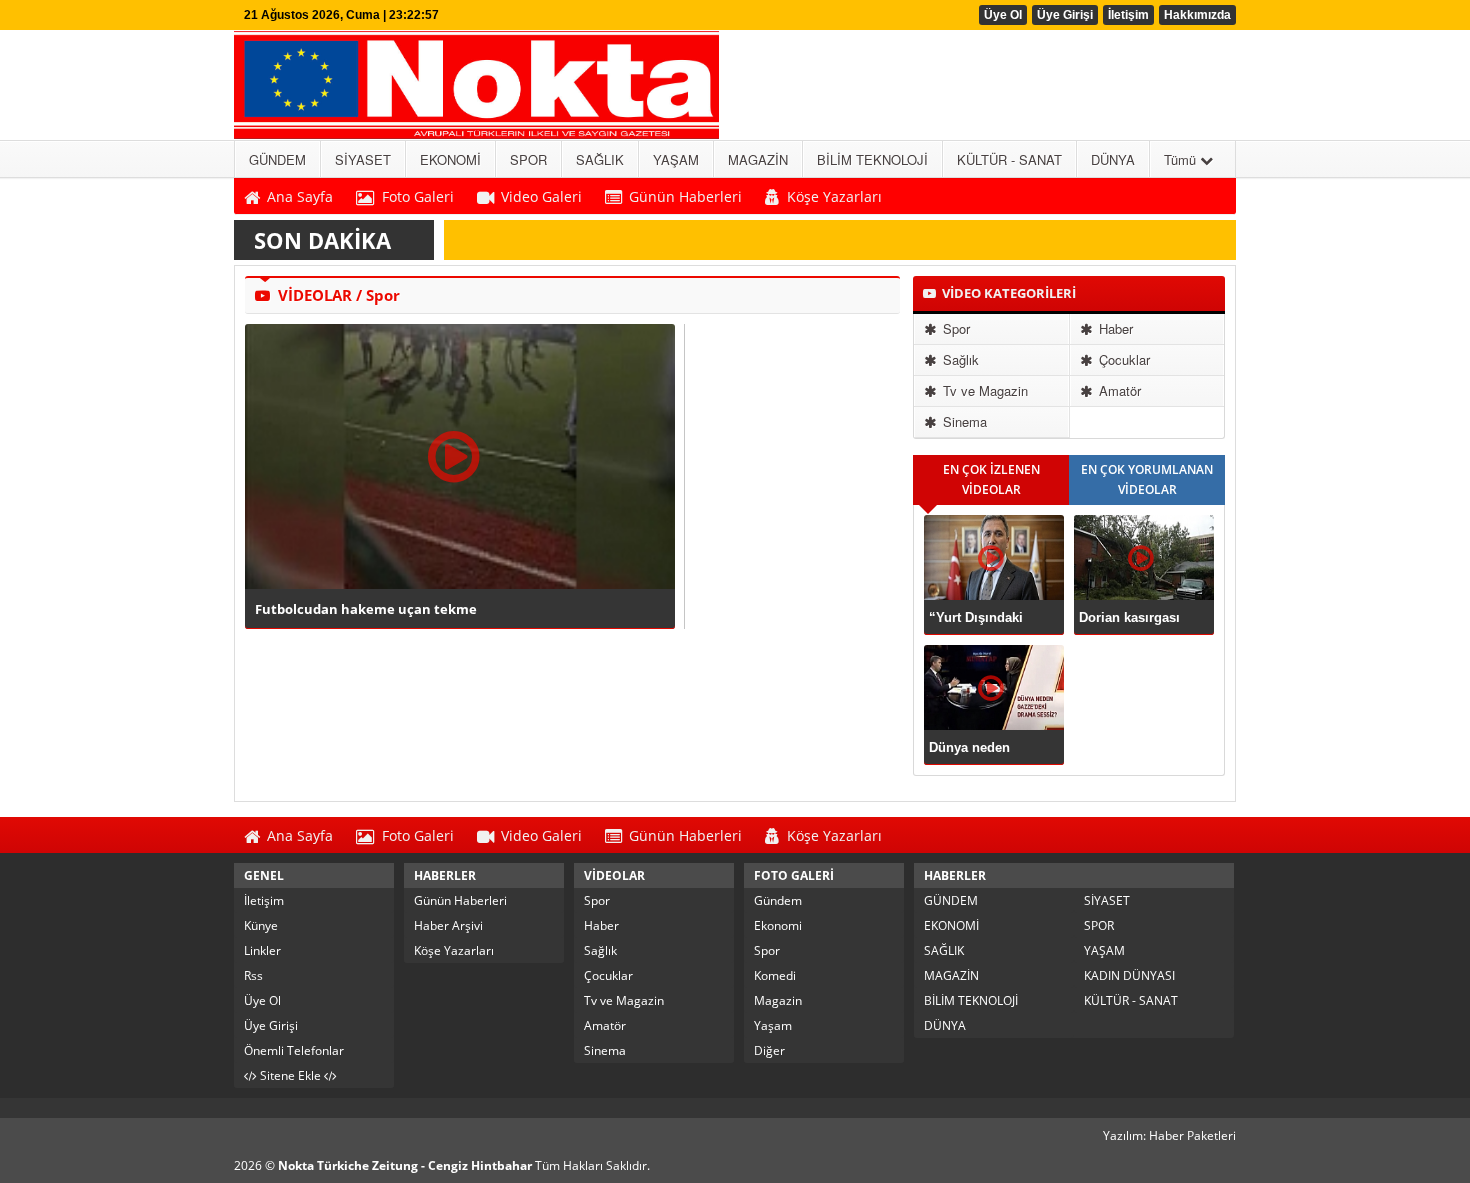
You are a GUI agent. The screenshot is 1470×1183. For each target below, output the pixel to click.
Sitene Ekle (290, 1075)
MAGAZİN (951, 975)
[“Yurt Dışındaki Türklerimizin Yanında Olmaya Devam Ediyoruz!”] (994, 557)
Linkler (262, 950)
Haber (1114, 328)
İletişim (1128, 15)
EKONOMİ (951, 925)
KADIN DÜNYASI (1129, 975)
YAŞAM (1104, 950)
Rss (253, 975)
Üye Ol (1003, 15)
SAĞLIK (944, 950)
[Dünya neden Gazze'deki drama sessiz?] (994, 687)
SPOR (1099, 925)
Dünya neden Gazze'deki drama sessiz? (984, 747)
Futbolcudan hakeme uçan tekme (366, 609)
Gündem (778, 900)
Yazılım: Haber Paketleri (1169, 1135)
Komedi (775, 975)
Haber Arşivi (448, 925)
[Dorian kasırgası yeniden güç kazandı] (1144, 557)
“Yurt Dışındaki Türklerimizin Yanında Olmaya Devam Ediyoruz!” (985, 617)
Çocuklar (1122, 359)
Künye (261, 925)
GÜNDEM (951, 900)
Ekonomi (778, 925)
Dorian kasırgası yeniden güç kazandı (1143, 617)
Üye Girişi (1065, 15)
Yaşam (773, 1025)
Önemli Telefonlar (294, 1050)
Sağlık (959, 359)
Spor (954, 328)
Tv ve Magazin (983, 390)
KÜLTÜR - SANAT (1131, 1000)
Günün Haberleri (460, 900)
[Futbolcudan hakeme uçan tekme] (460, 456)
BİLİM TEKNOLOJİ (971, 1000)
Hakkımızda (1197, 15)
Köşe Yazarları (454, 950)
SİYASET (1107, 900)
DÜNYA (945, 1025)
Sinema (963, 421)
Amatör (1118, 390)
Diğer (769, 1050)
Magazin (778, 1000)
